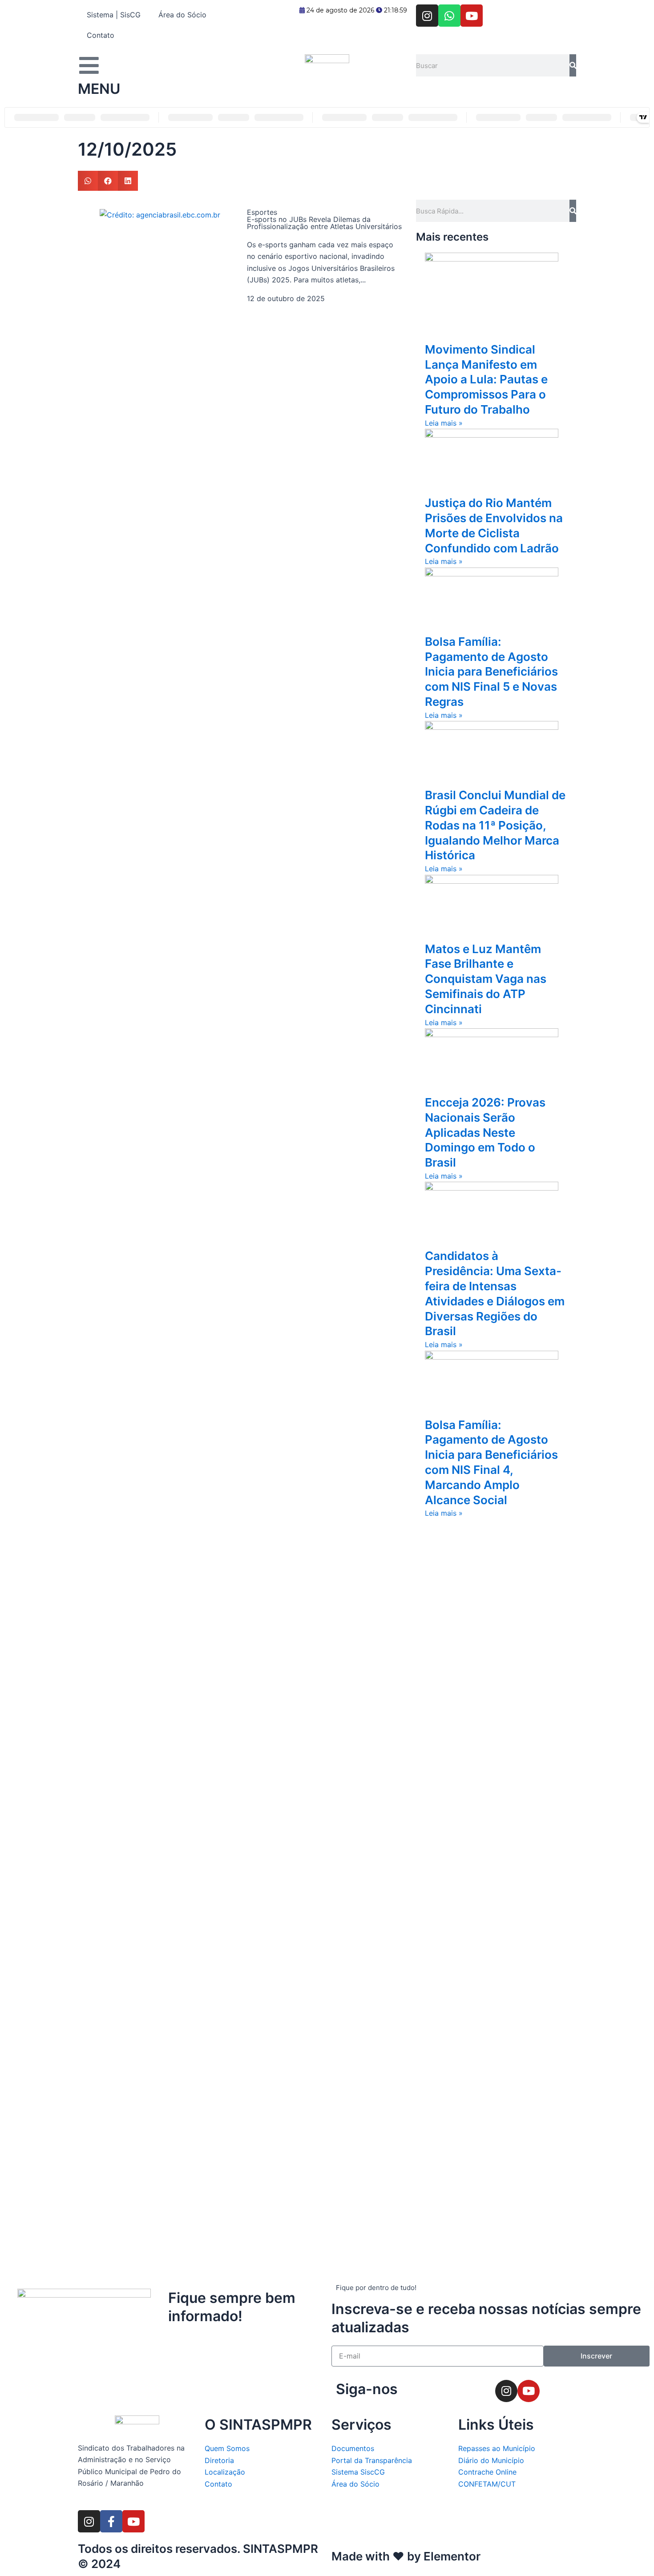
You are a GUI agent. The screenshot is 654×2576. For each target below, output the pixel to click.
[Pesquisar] (573, 65)
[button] (88, 181)
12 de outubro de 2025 (286, 298)
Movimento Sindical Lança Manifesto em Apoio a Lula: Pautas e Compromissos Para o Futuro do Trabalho (486, 379)
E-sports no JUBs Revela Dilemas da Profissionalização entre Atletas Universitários (324, 223)
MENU (99, 89)
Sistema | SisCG (114, 15)
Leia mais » (444, 423)
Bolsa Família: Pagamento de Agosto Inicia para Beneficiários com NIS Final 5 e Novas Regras (491, 672)
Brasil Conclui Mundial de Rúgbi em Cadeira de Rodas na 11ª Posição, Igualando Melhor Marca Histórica (495, 825)
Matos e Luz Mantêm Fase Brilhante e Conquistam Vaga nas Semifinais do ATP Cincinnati (486, 979)
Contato (101, 35)
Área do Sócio (182, 15)
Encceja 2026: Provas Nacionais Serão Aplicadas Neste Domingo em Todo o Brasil (485, 1132)
